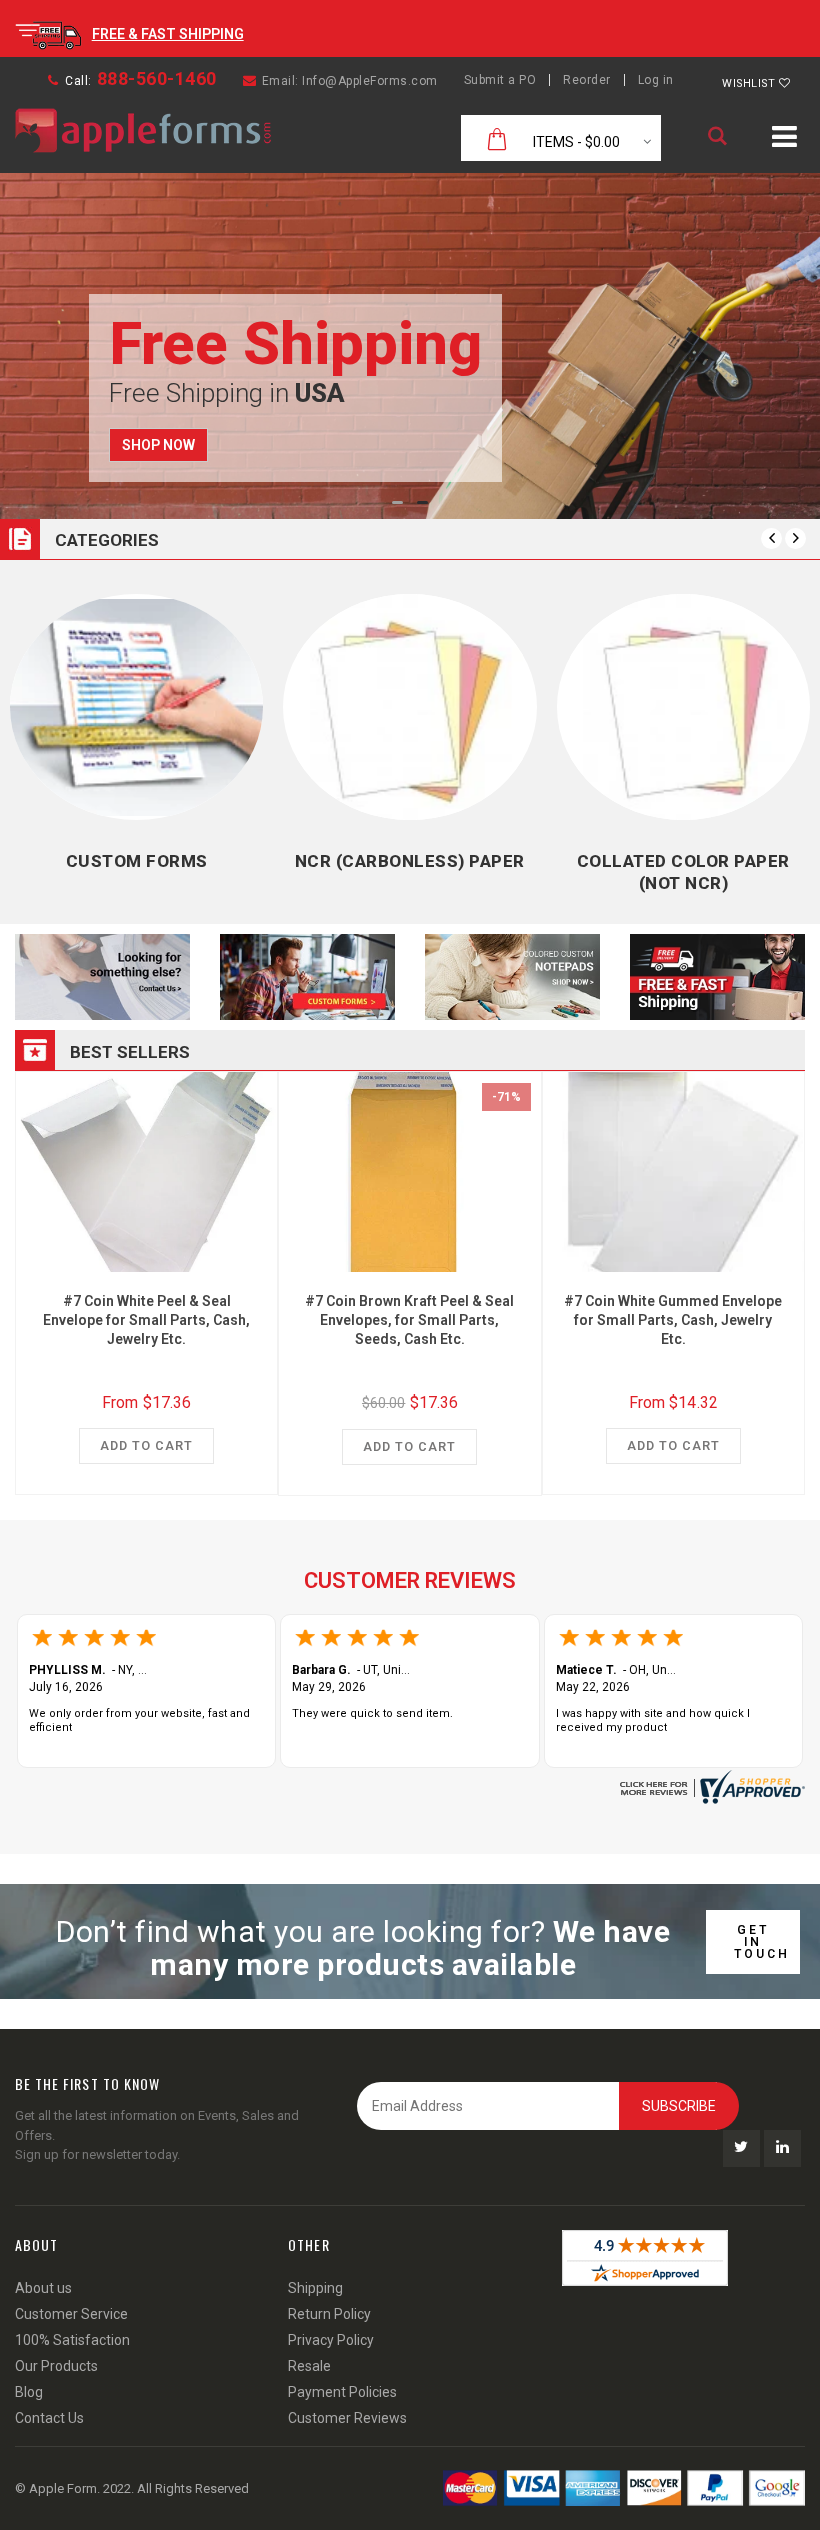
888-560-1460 (157, 78)
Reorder (587, 80)
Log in (656, 80)
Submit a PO (500, 80)
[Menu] (784, 140)
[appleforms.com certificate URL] (710, 1786)
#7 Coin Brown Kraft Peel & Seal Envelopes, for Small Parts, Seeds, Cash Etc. (409, 1320)
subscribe (679, 2106)
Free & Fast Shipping (168, 34)
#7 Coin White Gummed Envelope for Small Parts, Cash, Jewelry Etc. (673, 1320)
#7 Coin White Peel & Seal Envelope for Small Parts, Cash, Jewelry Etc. (146, 1320)
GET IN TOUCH (762, 1942)
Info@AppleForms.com (370, 81)
